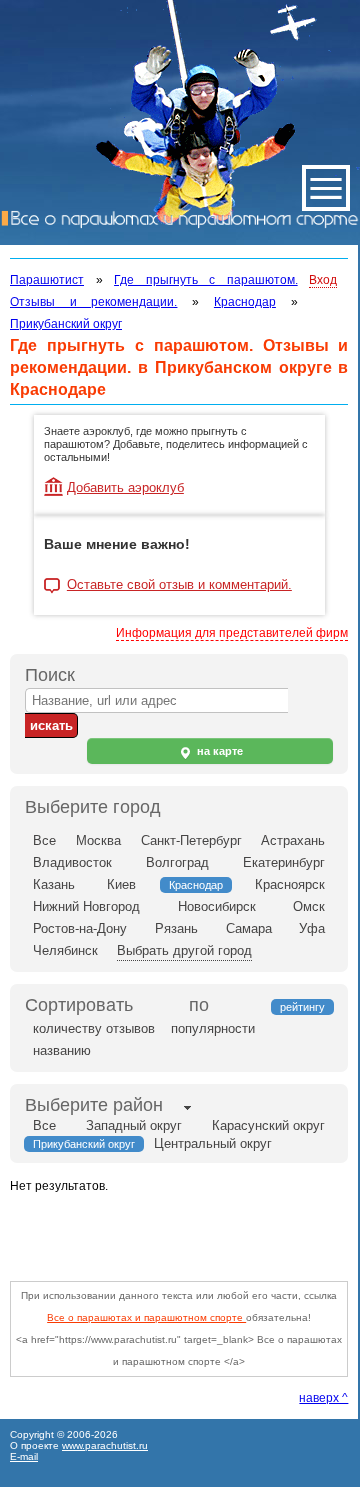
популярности (213, 1028)
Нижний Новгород (86, 906)
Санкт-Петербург (191, 840)
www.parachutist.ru (105, 1445)
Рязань (176, 928)
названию (62, 1050)
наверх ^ (323, 1398)
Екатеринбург (284, 862)
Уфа (312, 928)
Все (44, 840)
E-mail (24, 1456)
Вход (323, 280)
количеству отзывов (94, 1028)
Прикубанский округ (66, 324)
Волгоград (177, 862)
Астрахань (293, 840)
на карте (218, 751)
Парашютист (47, 280)
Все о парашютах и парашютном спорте (146, 1317)
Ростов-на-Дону (80, 928)
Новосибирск (217, 906)
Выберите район (94, 1105)
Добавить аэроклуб (125, 487)
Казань (54, 884)
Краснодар (245, 302)
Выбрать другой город (184, 950)
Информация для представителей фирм (232, 633)
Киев (121, 884)
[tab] (94, 1107)
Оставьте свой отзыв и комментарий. (179, 585)
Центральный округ (213, 1143)
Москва (98, 840)
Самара (249, 928)
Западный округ (134, 1125)
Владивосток (72, 862)
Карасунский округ (268, 1125)
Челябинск (65, 950)
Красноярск (290, 884)
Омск (309, 906)
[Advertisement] (185, 1232)
